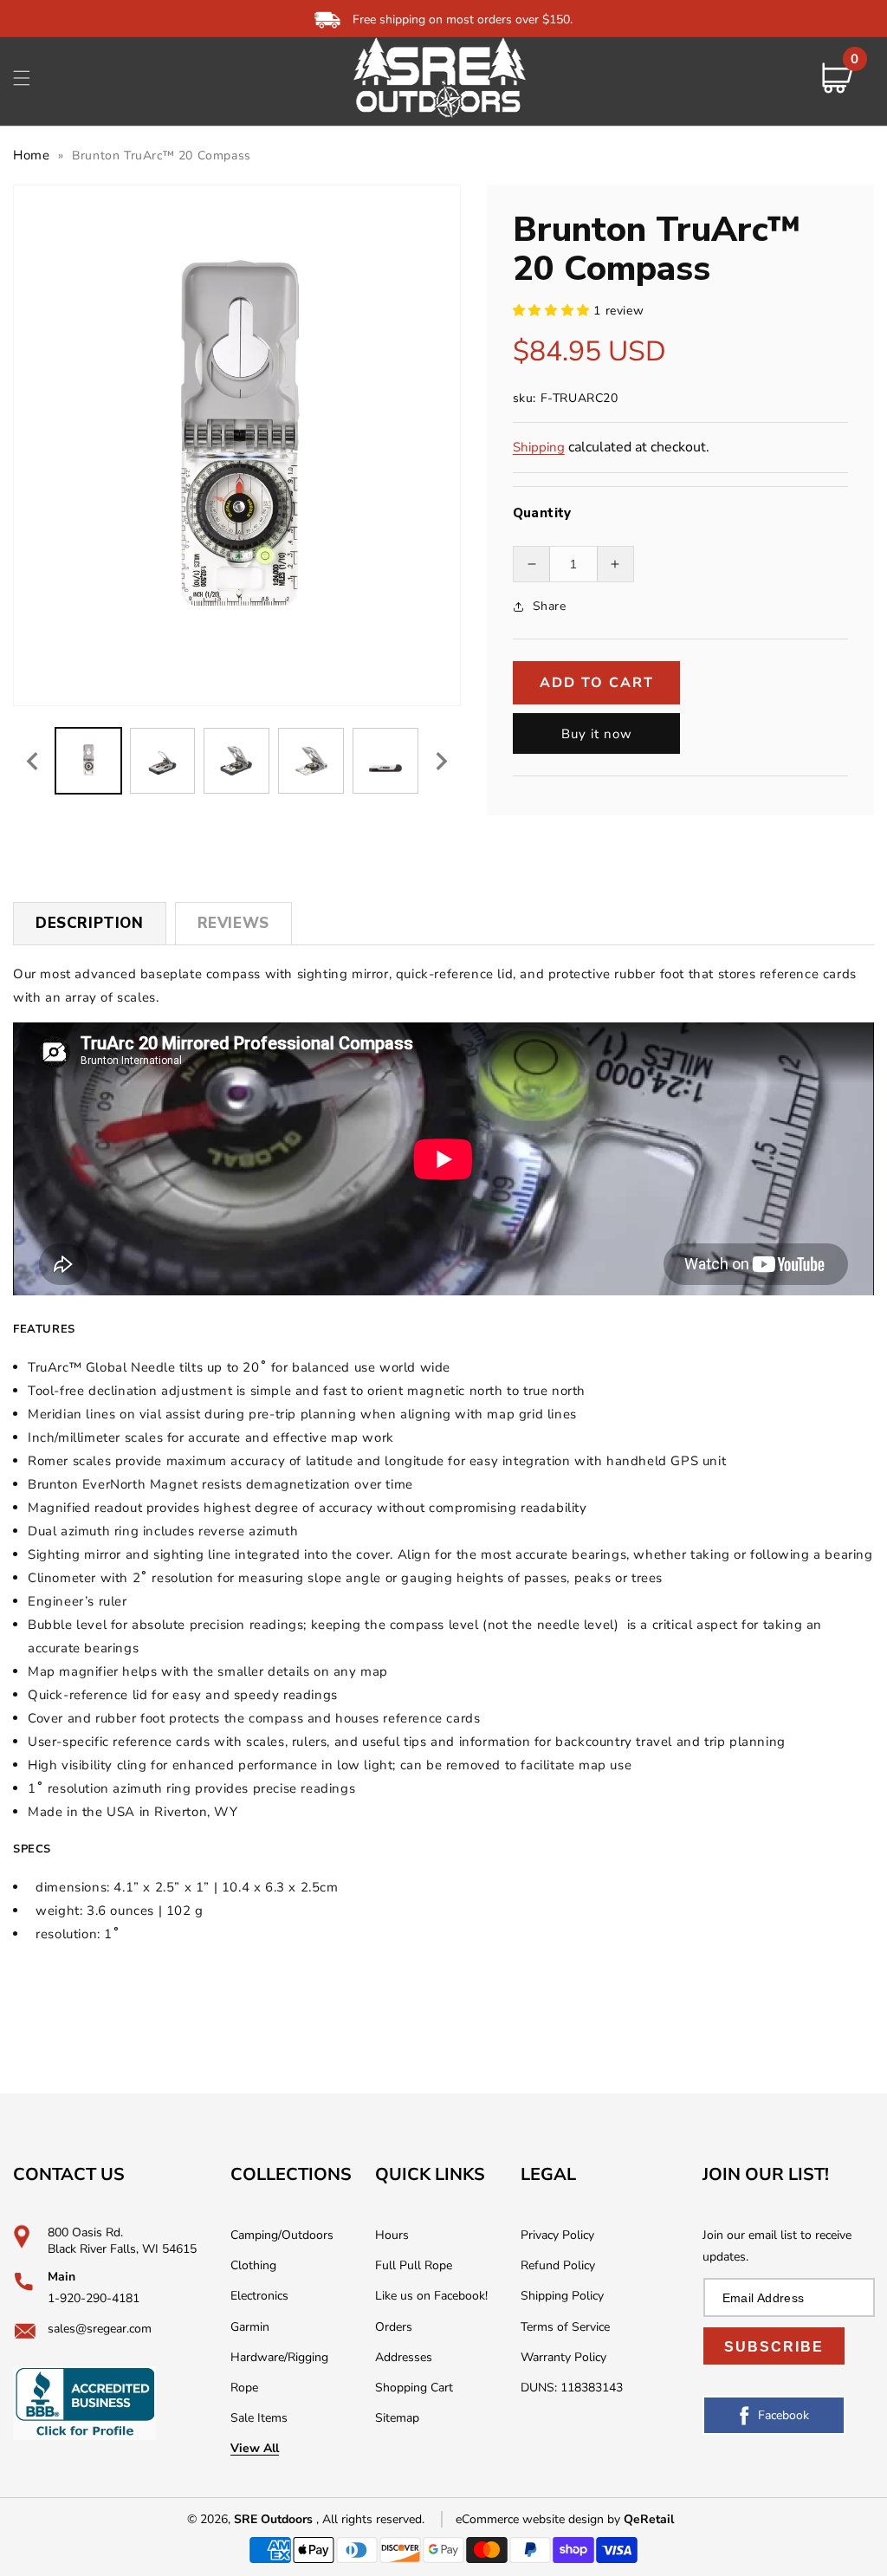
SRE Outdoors (273, 2519)
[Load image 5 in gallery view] (385, 761)
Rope (244, 2388)
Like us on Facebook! (431, 2296)
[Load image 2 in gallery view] (163, 761)
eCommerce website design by (540, 2519)
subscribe (774, 2347)
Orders (394, 2327)
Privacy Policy (557, 2235)
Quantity (542, 513)
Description (90, 923)
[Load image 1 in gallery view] (88, 761)
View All (255, 2448)
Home (31, 155)
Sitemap (397, 2418)
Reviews (233, 923)
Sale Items (259, 2418)
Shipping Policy (562, 2296)
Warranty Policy (563, 2357)
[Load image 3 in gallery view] (236, 761)
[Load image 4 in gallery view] (311, 761)
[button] (22, 78)
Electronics (259, 2296)
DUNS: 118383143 (572, 2388)
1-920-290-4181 (94, 2298)
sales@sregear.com (100, 2329)
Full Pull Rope (414, 2265)
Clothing (253, 2265)
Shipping (539, 447)
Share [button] (550, 606)
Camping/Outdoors (282, 2235)
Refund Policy (558, 2265)
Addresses (404, 2357)
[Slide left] (32, 761)
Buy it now (597, 734)
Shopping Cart (414, 2388)
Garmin (250, 2327)
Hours (392, 2235)
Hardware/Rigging (279, 2357)
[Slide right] (442, 761)
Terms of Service (565, 2327)
